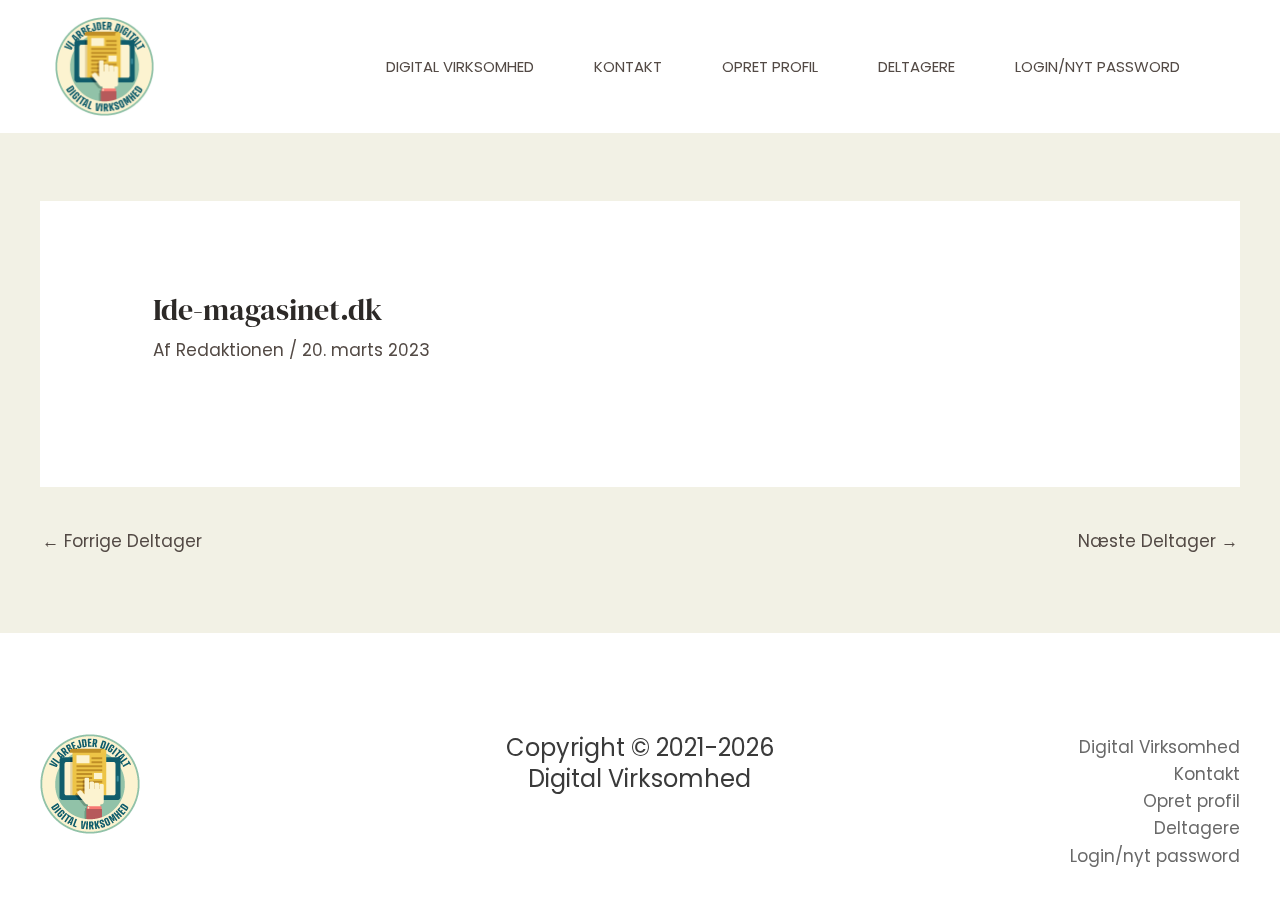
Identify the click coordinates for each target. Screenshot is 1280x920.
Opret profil (770, 66)
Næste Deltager (1158, 541)
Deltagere (916, 66)
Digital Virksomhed (460, 66)
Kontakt (628, 66)
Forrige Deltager (122, 541)
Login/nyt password (1097, 66)
